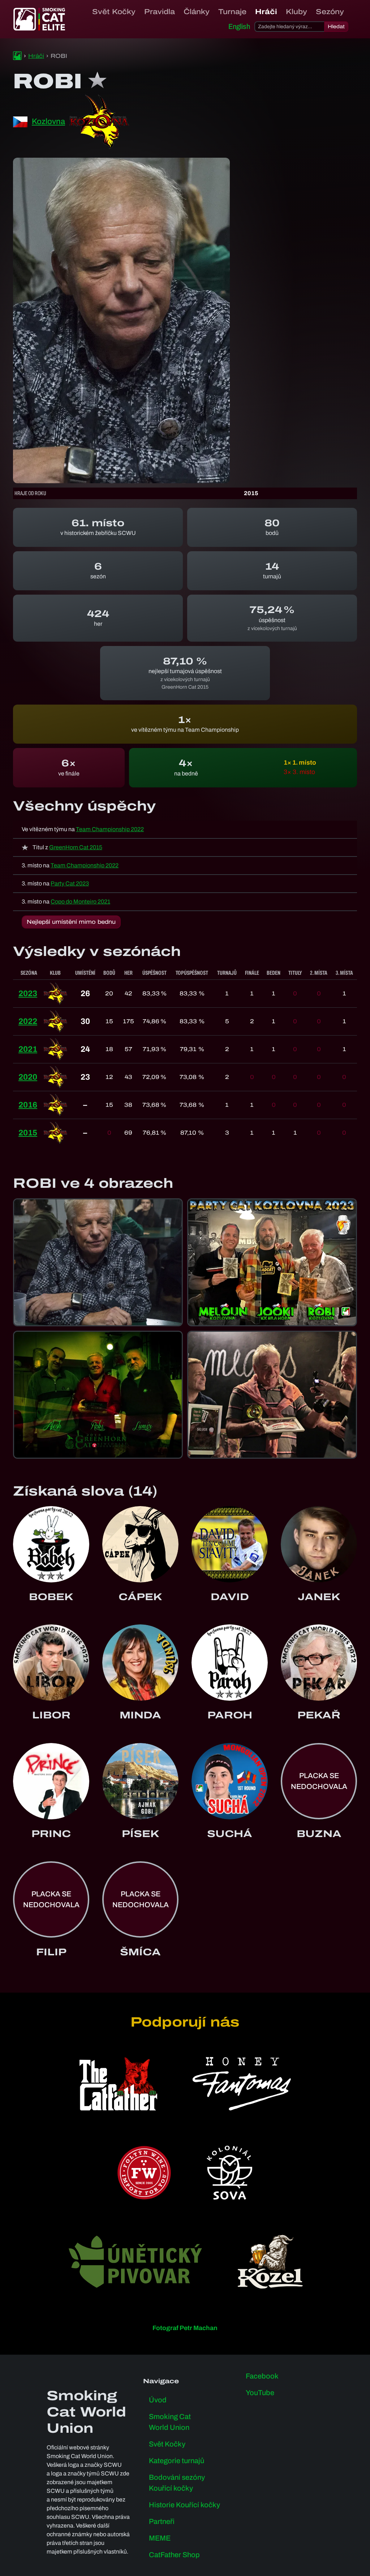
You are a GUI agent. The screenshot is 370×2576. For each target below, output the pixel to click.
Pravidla (160, 12)
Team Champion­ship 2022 (110, 829)
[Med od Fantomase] (242, 2084)
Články (197, 12)
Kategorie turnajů (177, 2461)
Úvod (158, 2400)
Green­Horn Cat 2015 (76, 847)
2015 (28, 1133)
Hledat (336, 27)
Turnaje (232, 12)
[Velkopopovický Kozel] (270, 2262)
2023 (28, 994)
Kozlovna (48, 122)
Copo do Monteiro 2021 (80, 902)
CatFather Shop (174, 2555)
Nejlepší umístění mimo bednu (71, 922)
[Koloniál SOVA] (229, 2173)
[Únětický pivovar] (135, 2262)
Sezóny (330, 12)
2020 (28, 1077)
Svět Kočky (114, 12)
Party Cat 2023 (70, 883)
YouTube (260, 2393)
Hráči (266, 12)
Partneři (162, 2521)
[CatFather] (118, 2084)
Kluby (296, 12)
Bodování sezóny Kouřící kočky (177, 2483)
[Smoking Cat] (17, 56)
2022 (28, 1021)
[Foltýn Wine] (144, 2173)
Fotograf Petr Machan (185, 2328)
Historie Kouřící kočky (184, 2505)
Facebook (262, 2376)
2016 (28, 1105)
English (239, 26)
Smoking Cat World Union (170, 2422)
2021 (28, 1049)
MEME (160, 2538)
